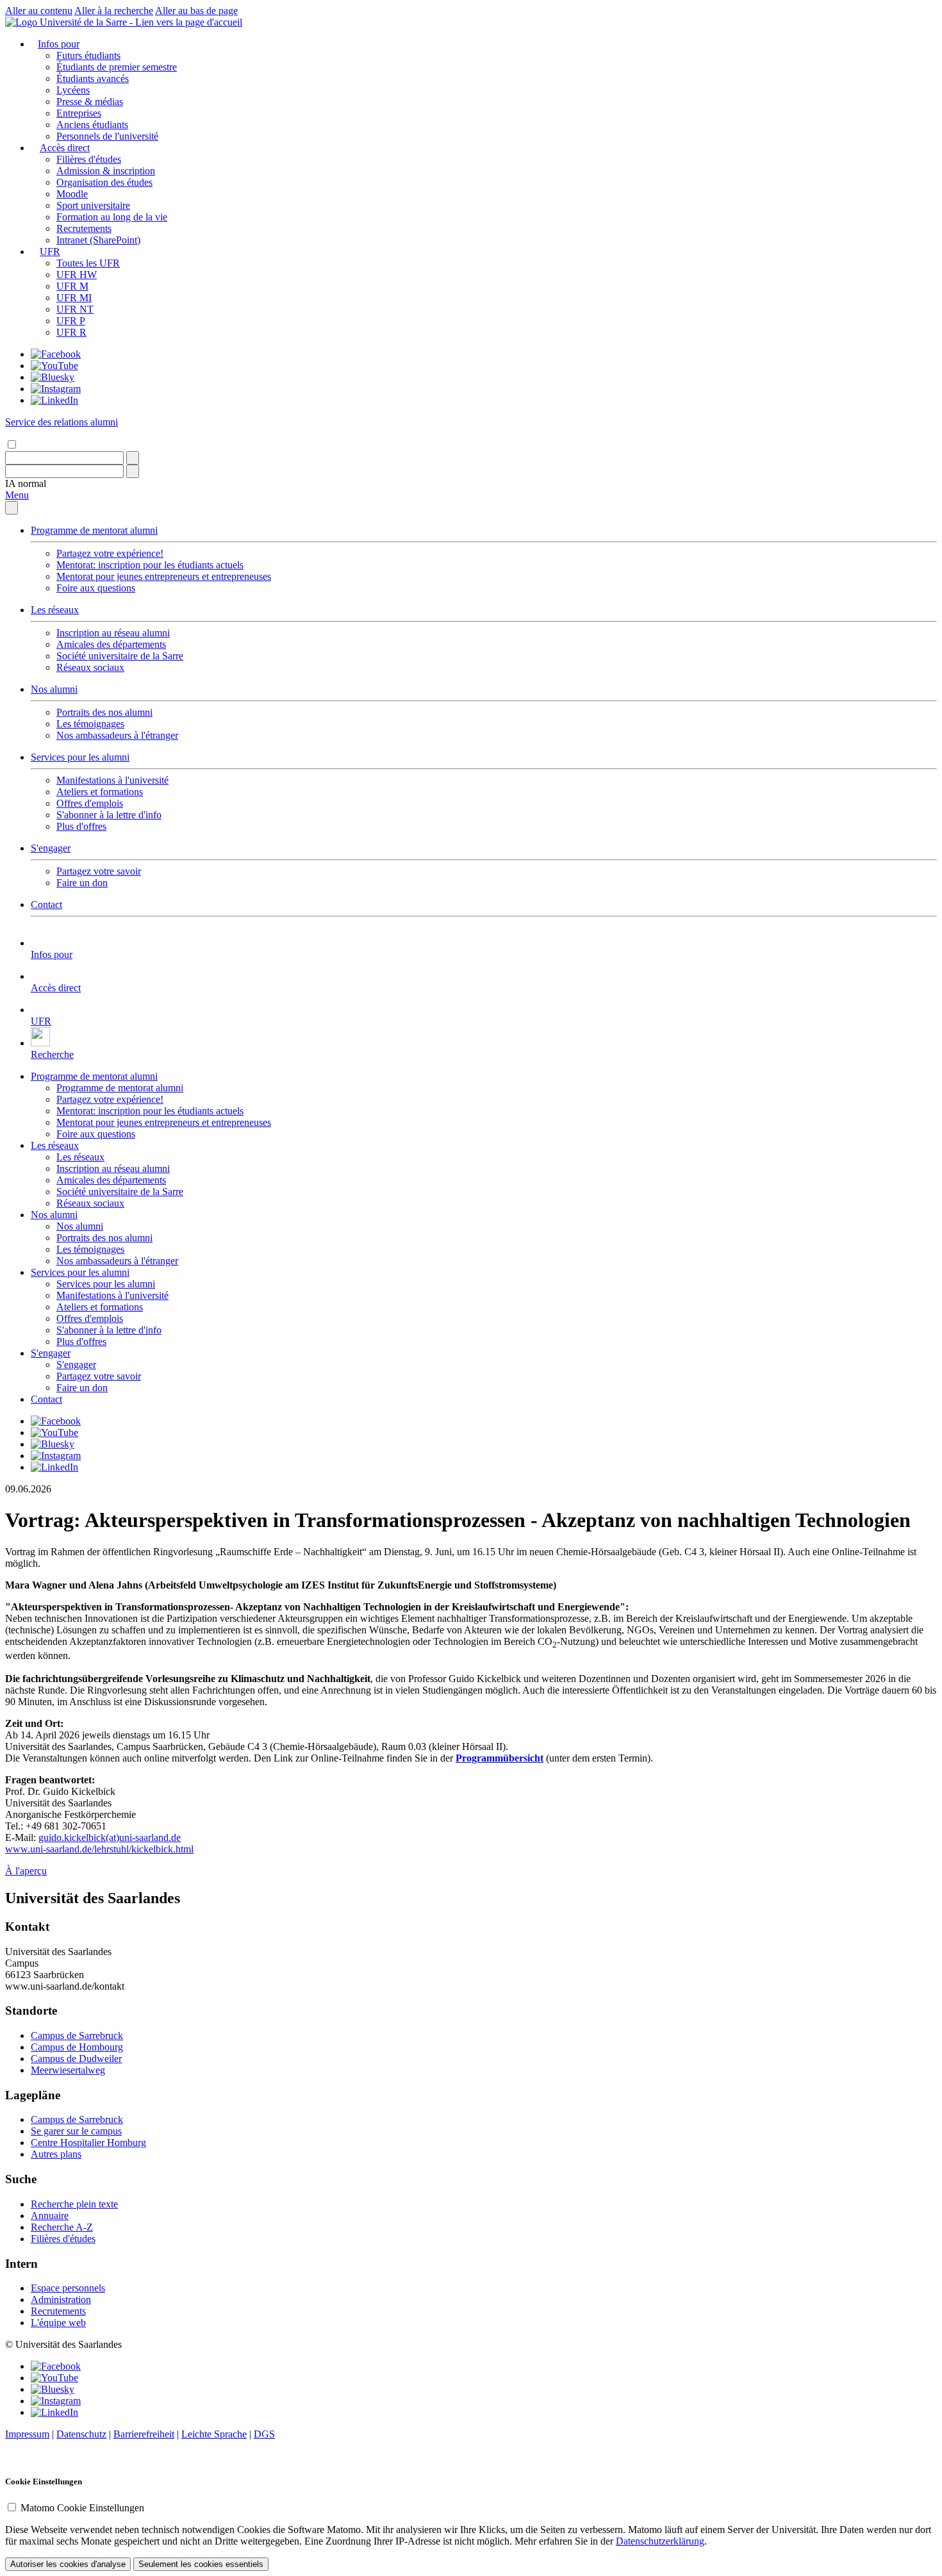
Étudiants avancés (93, 78)
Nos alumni (54, 689)
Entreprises (79, 113)
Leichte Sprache (214, 2434)
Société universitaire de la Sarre (120, 656)
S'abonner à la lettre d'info (109, 815)
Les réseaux (55, 610)
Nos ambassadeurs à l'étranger (117, 735)
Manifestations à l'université (112, 780)
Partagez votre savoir (99, 871)
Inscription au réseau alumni (113, 633)
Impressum (27, 2434)
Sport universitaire (93, 205)
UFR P (71, 321)
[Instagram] (56, 389)
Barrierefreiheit (144, 2434)
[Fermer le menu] (12, 508)
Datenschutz (81, 2434)
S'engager (51, 848)
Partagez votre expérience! (110, 553)
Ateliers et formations (100, 792)
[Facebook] (56, 354)
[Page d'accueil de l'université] (124, 22)
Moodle (72, 194)
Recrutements (84, 228)
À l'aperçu (26, 1871)
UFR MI (74, 298)
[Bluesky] (53, 377)
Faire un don (82, 883)
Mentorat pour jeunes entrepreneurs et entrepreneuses (164, 576)
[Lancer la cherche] (133, 458)
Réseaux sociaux (90, 667)
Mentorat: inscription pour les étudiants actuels (150, 565)
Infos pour (59, 44)
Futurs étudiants (88, 55)
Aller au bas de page (196, 11)
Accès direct (65, 148)
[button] (26, 483)
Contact (46, 904)
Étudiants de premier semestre (117, 67)
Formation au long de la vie (112, 217)
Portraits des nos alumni (104, 712)
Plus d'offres (81, 826)
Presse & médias (90, 102)
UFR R (71, 332)
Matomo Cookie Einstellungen (82, 2508)
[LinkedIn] (54, 400)
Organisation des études (104, 182)
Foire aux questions (96, 588)
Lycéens (73, 90)
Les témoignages (90, 724)
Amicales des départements (111, 644)
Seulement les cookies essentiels (201, 2564)
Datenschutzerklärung (660, 2541)
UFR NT (75, 309)
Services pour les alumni (80, 757)
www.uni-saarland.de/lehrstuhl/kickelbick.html (99, 1849)
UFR (50, 252)
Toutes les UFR (88, 263)
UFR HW (77, 275)
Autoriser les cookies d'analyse (68, 2564)
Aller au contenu (39, 11)
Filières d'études (89, 159)
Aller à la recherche (114, 11)
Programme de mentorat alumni (94, 530)
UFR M (72, 286)
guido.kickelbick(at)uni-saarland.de (110, 1837)
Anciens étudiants (92, 125)
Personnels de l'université (107, 136)
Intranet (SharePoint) (98, 240)
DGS (264, 2434)
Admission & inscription (106, 171)
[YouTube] (54, 366)
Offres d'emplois (90, 803)
